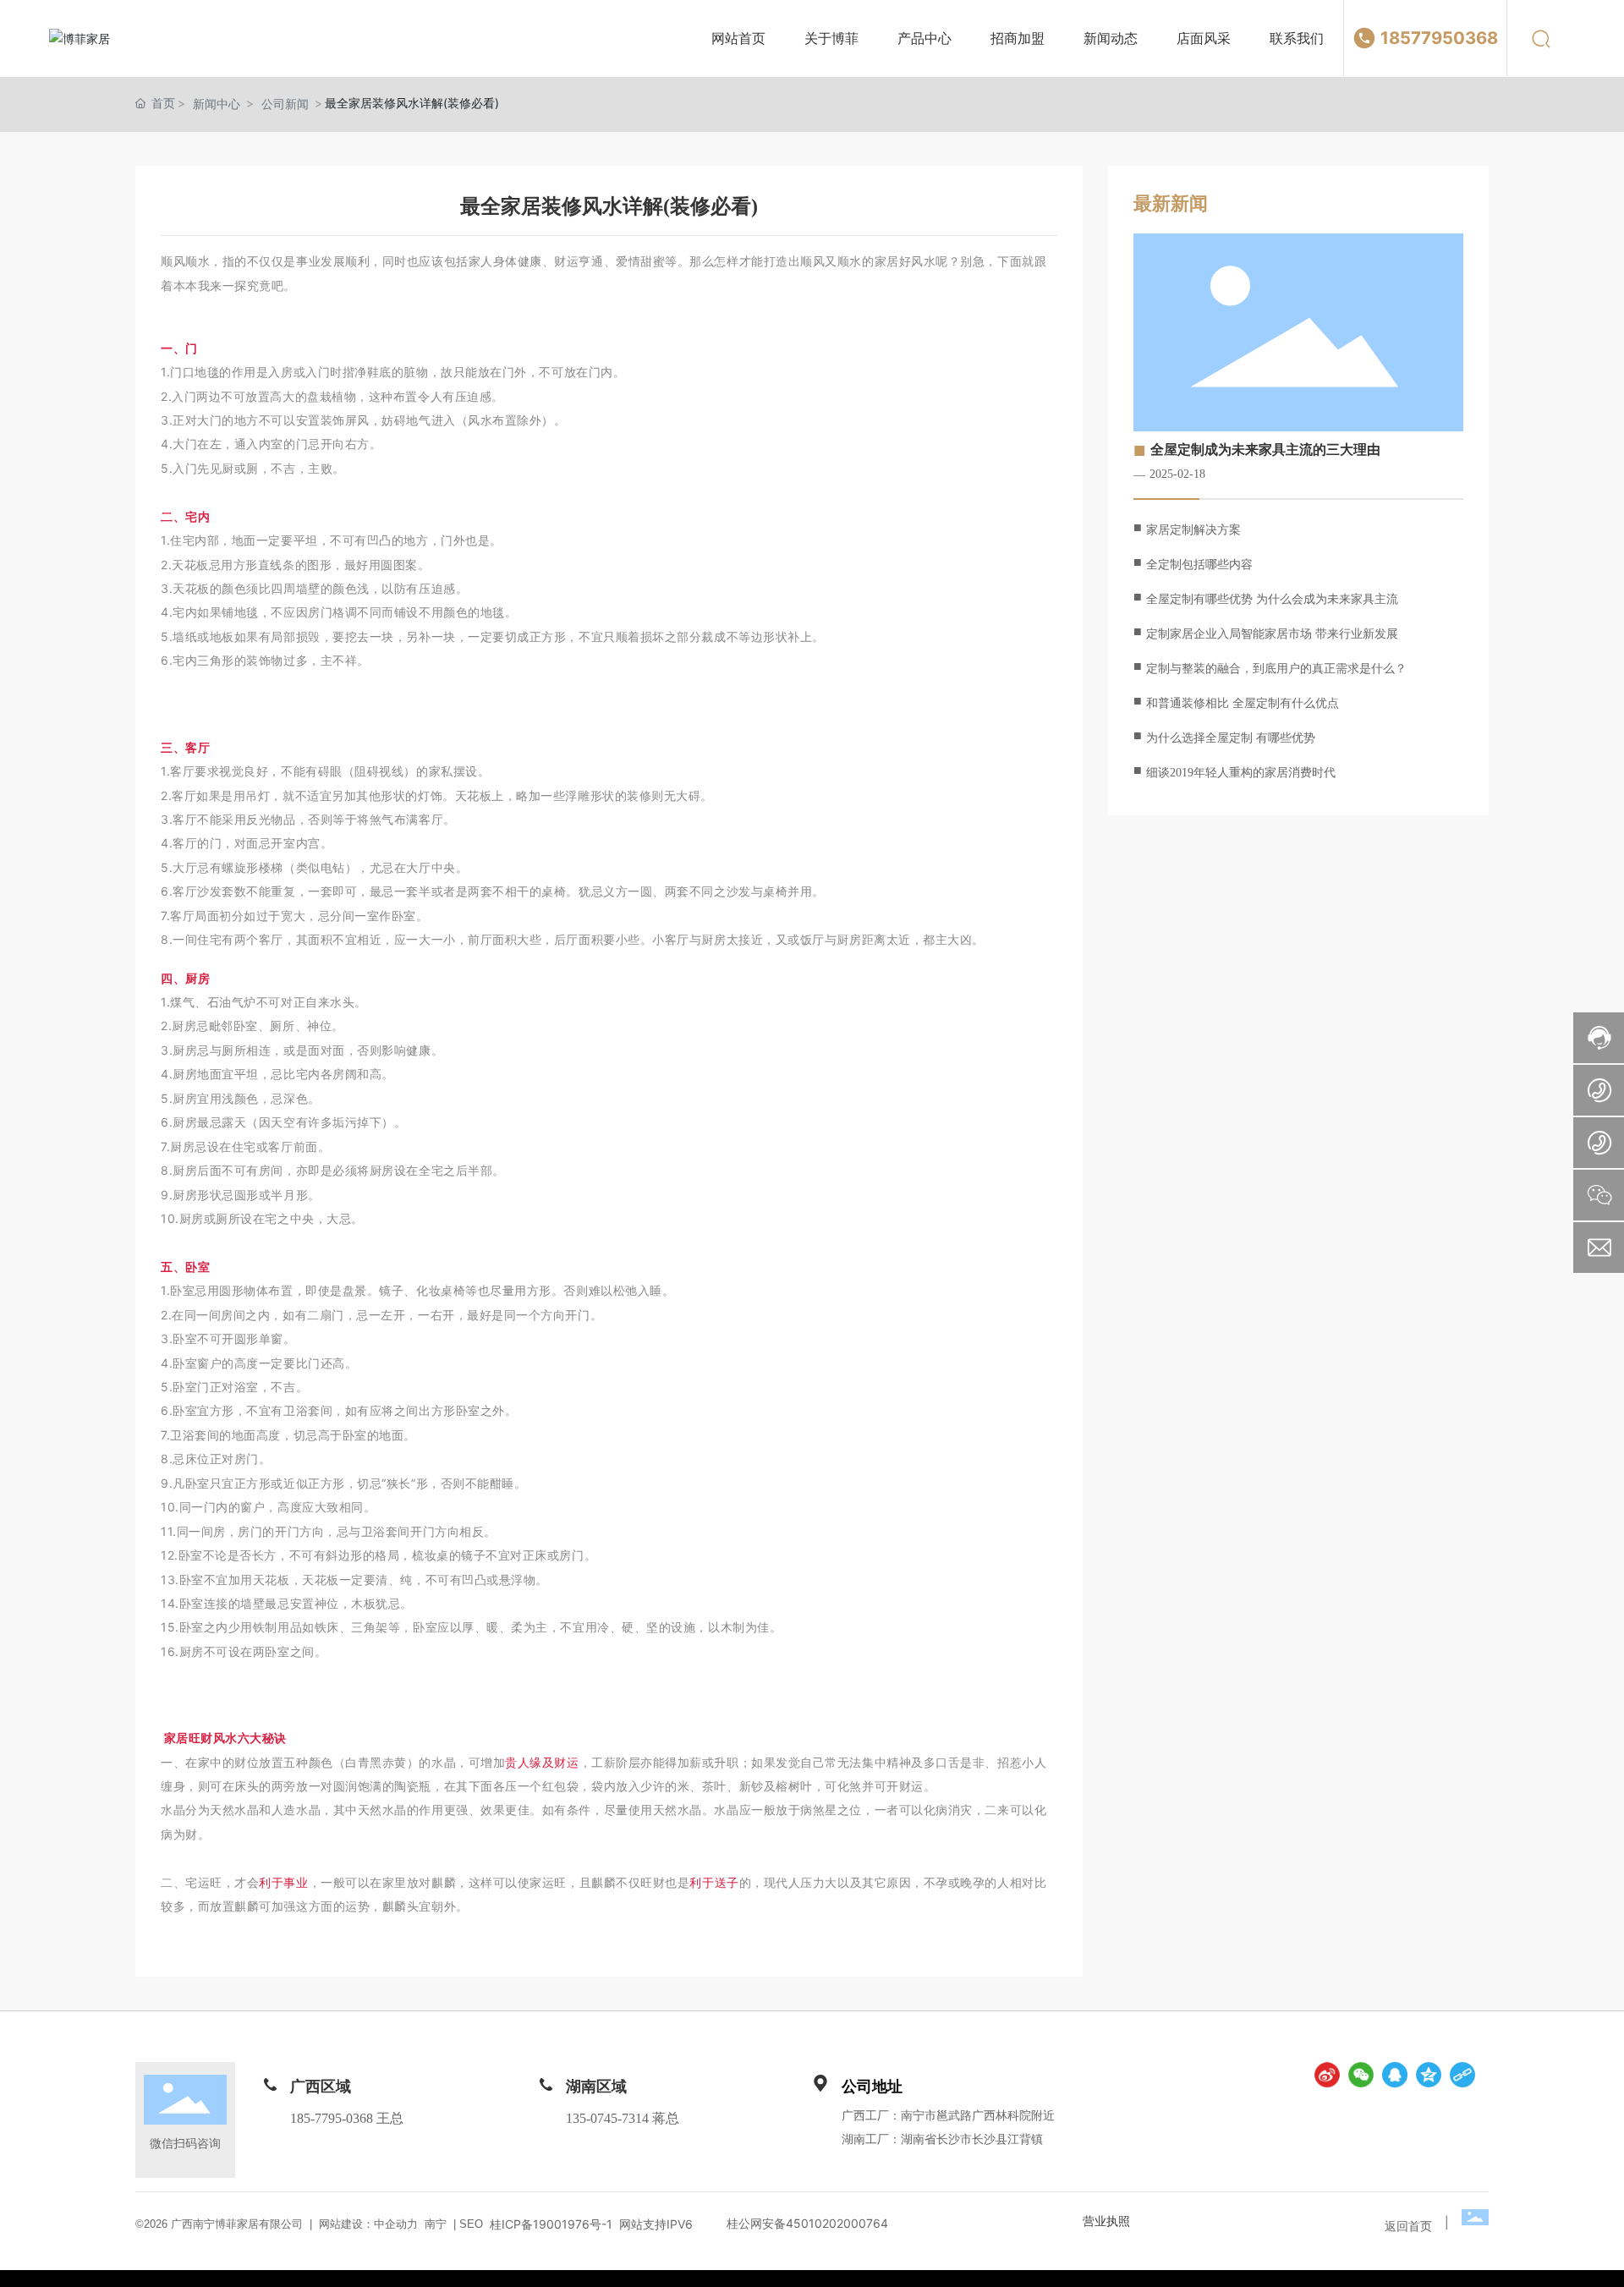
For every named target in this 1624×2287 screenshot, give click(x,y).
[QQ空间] (1429, 2075)
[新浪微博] (1327, 2075)
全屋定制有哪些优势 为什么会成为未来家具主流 (1272, 599)
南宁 (436, 2224)
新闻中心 (217, 104)
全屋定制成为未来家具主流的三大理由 (1265, 450)
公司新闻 (285, 104)
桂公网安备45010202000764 (807, 2223)
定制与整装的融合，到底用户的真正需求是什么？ (1276, 669)
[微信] (1361, 2075)
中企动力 (396, 2224)
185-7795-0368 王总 (347, 2118)
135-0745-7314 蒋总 (623, 2118)
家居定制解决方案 (1193, 530)
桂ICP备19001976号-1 (551, 2224)
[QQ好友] (1395, 2075)
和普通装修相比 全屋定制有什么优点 (1243, 703)
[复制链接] (1462, 2075)
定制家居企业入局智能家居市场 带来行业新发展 (1272, 634)
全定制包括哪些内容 (1199, 565)
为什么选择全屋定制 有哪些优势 (1231, 738)
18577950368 (1439, 38)
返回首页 (1408, 2226)
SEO (469, 2224)
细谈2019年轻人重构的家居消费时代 (1241, 773)
